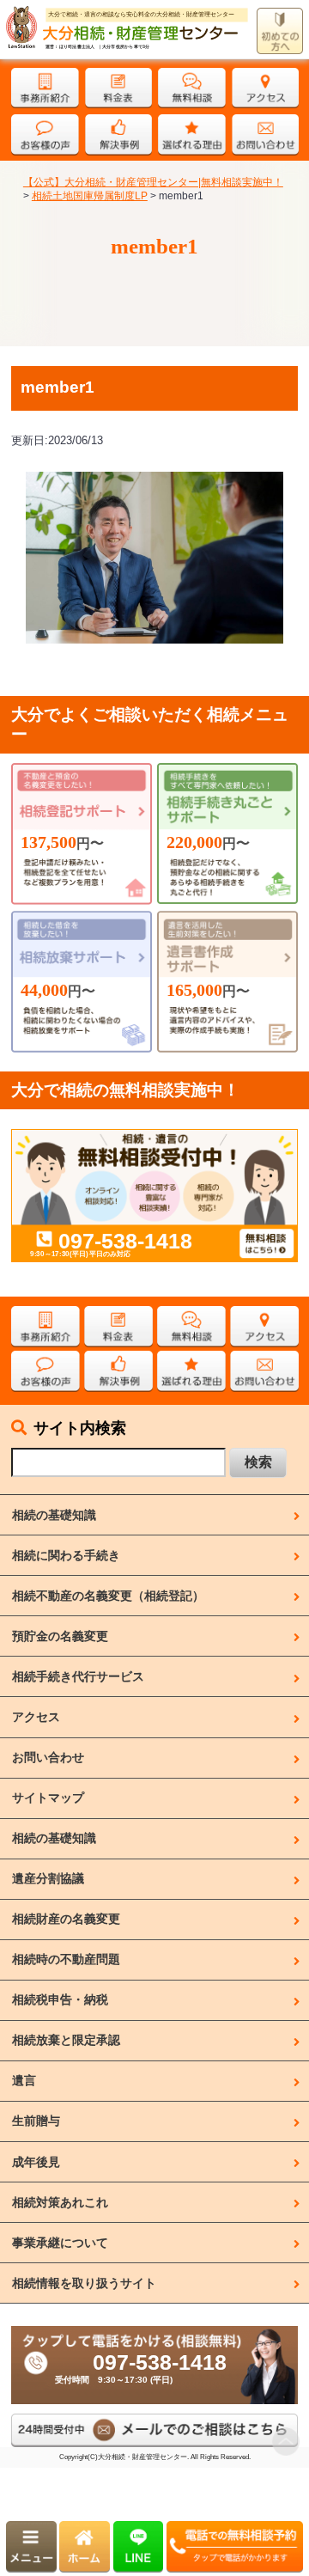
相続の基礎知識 (54, 1515)
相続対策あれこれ (60, 2202)
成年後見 (36, 2162)
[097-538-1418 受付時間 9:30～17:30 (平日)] (154, 2333)
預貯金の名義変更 (60, 1636)
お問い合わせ (48, 1757)
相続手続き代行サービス (78, 1676)
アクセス (36, 1717)
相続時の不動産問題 (66, 1959)
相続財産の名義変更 (66, 1919)
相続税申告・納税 (60, 1999)
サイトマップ (48, 1798)
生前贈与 (36, 2121)
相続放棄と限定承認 (66, 2040)
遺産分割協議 (48, 1878)
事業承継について (60, 2243)
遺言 (24, 2080)
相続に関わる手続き (66, 1555)
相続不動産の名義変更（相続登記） (108, 1596)
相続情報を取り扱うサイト (84, 2283)
